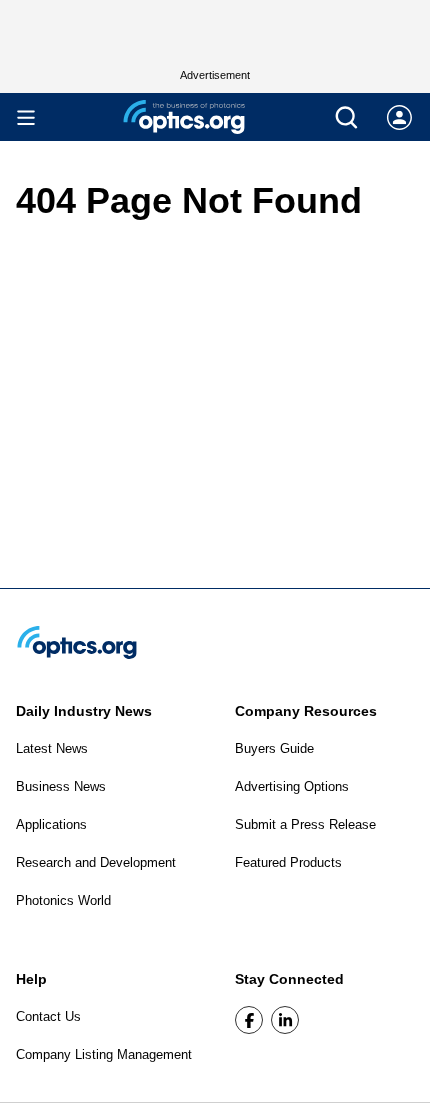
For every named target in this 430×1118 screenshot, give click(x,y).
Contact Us (48, 1016)
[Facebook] (249, 1020)
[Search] (346, 117)
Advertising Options (292, 786)
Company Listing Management (104, 1054)
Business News (61, 786)
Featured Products (288, 862)
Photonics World (63, 900)
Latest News (52, 748)
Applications (51, 824)
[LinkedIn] (285, 1020)
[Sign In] (399, 117)
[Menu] (26, 117)
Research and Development (96, 862)
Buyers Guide (274, 748)
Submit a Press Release (305, 824)
